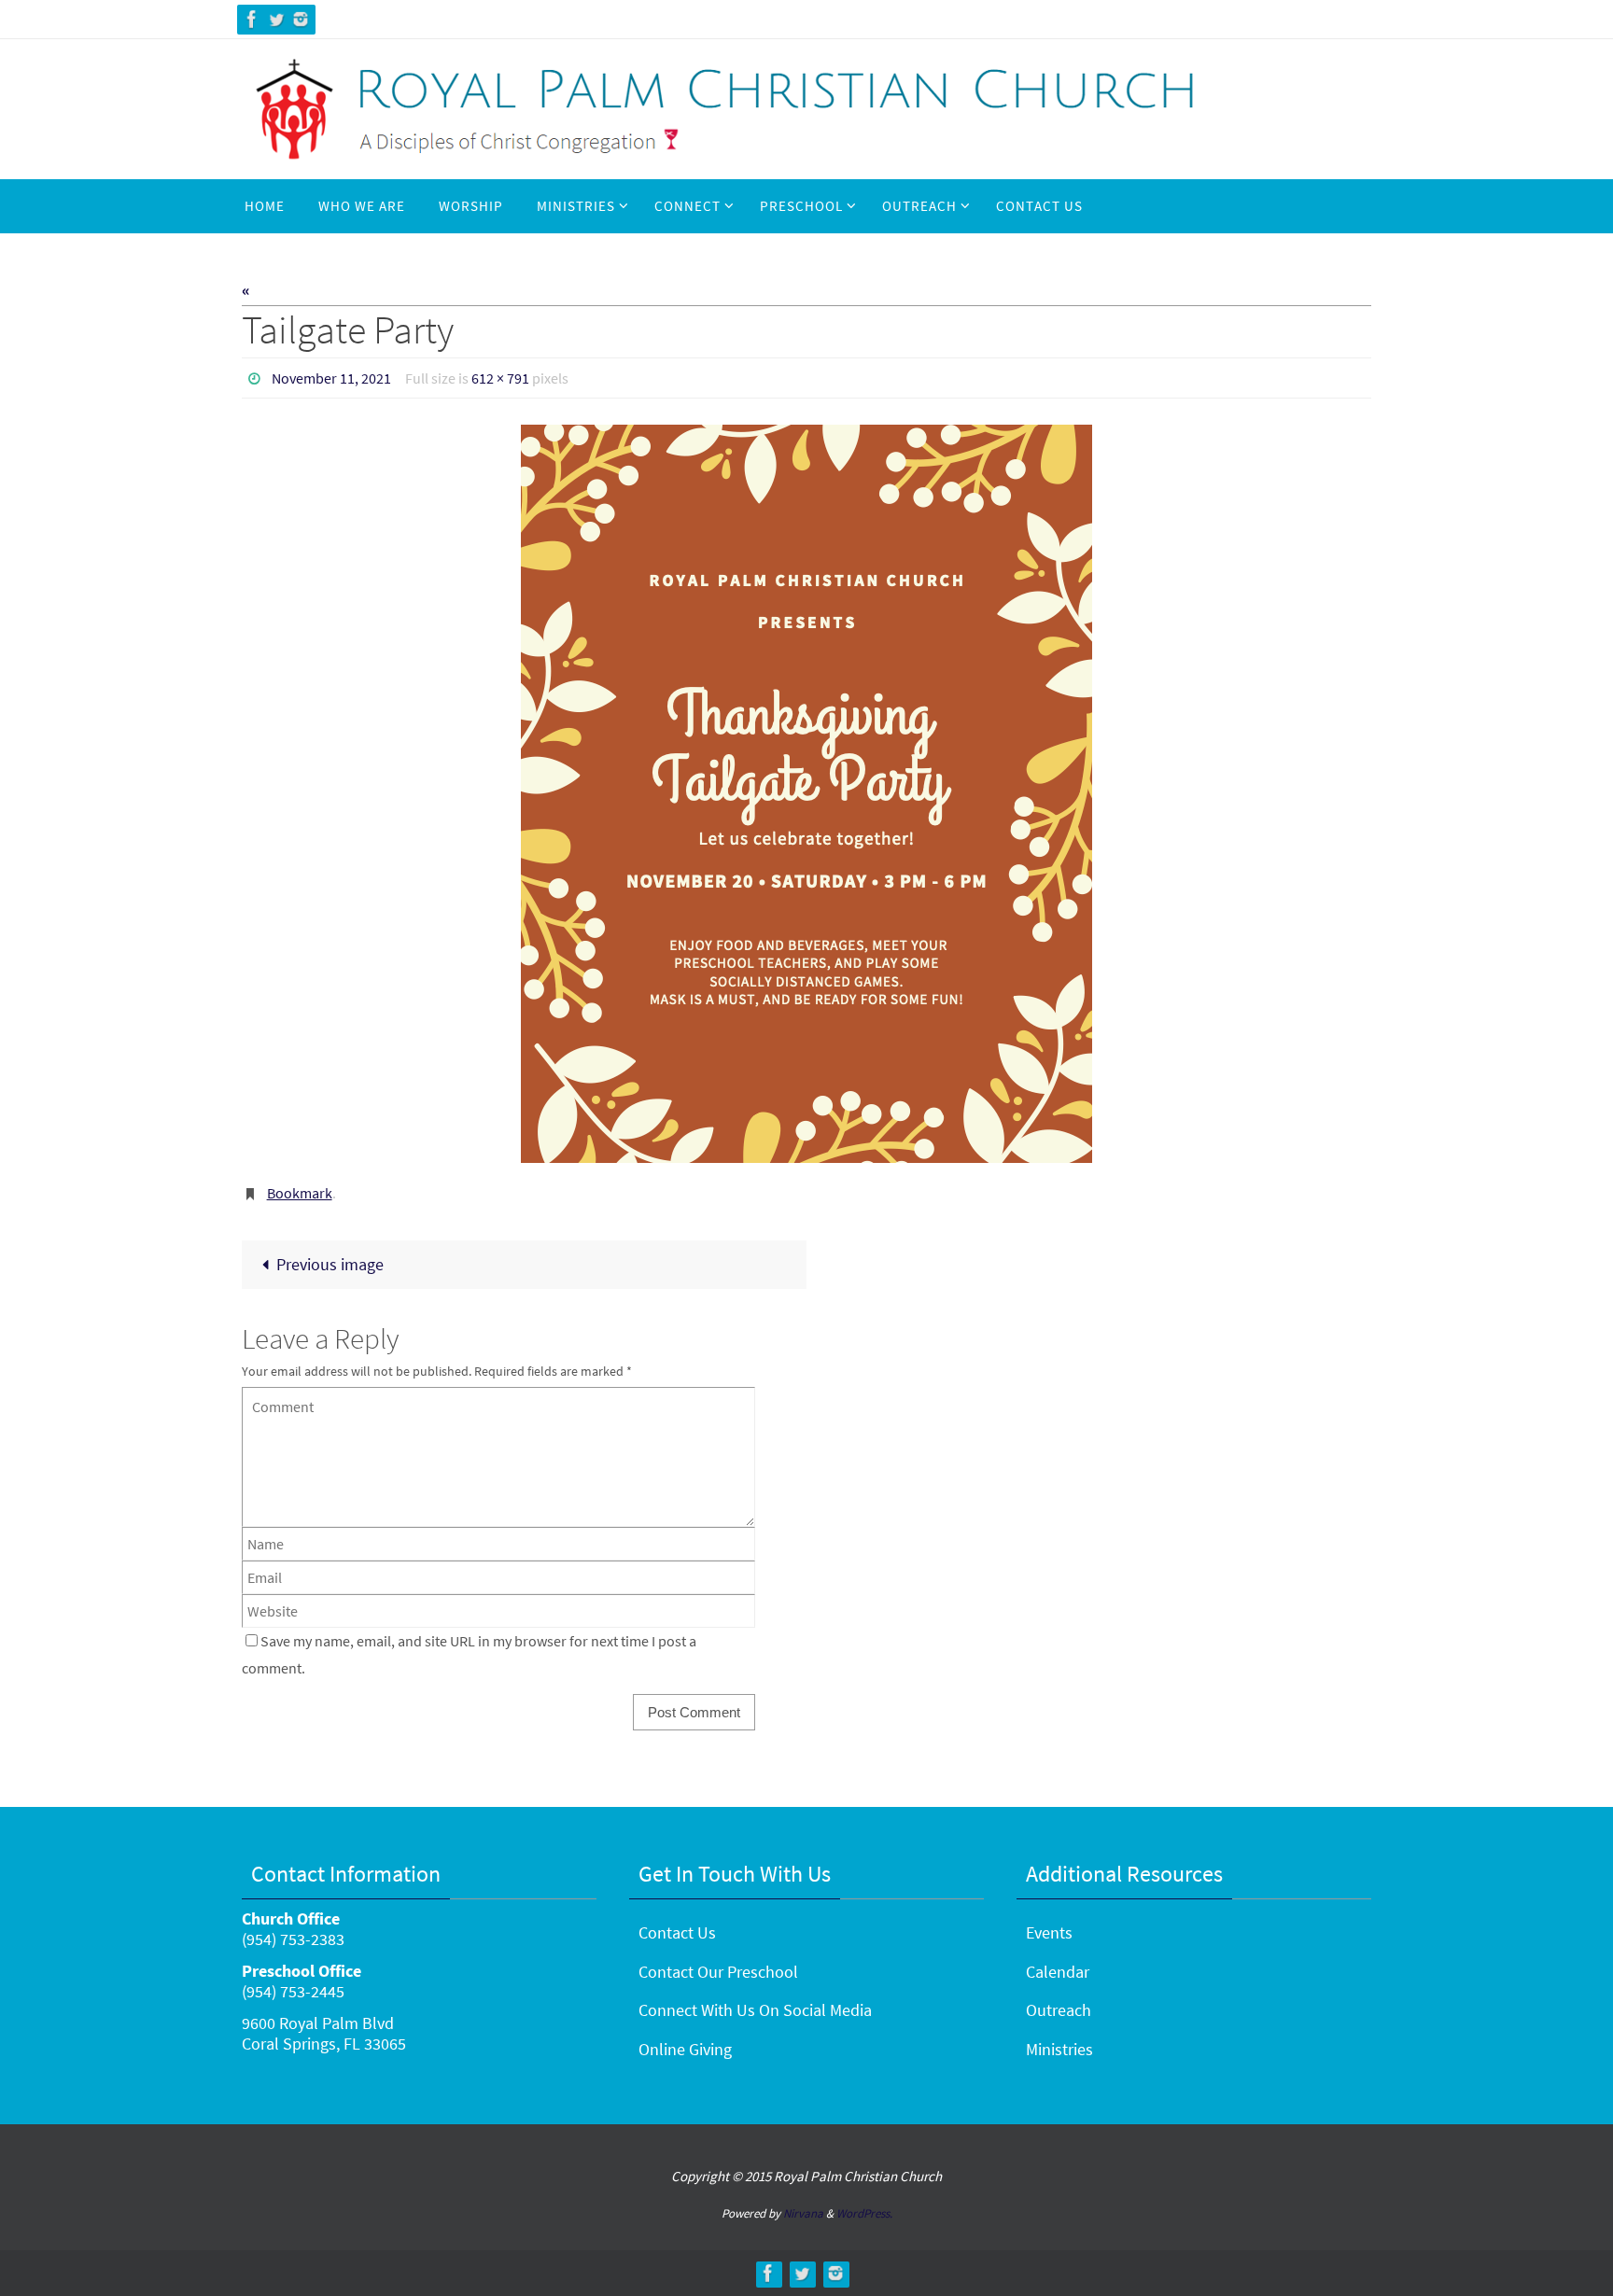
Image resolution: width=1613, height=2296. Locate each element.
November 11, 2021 (331, 378)
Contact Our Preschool (718, 1972)
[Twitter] (276, 19)
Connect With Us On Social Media (755, 2010)
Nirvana (803, 2213)
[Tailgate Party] (806, 794)
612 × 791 (500, 378)
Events (1049, 1932)
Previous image (330, 1264)
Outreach (1059, 2010)
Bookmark (300, 1193)
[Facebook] (252, 19)
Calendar (1058, 1972)
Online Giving (685, 2049)
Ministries (1059, 2049)
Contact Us (677, 1932)
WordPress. (864, 2213)
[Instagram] (301, 19)
